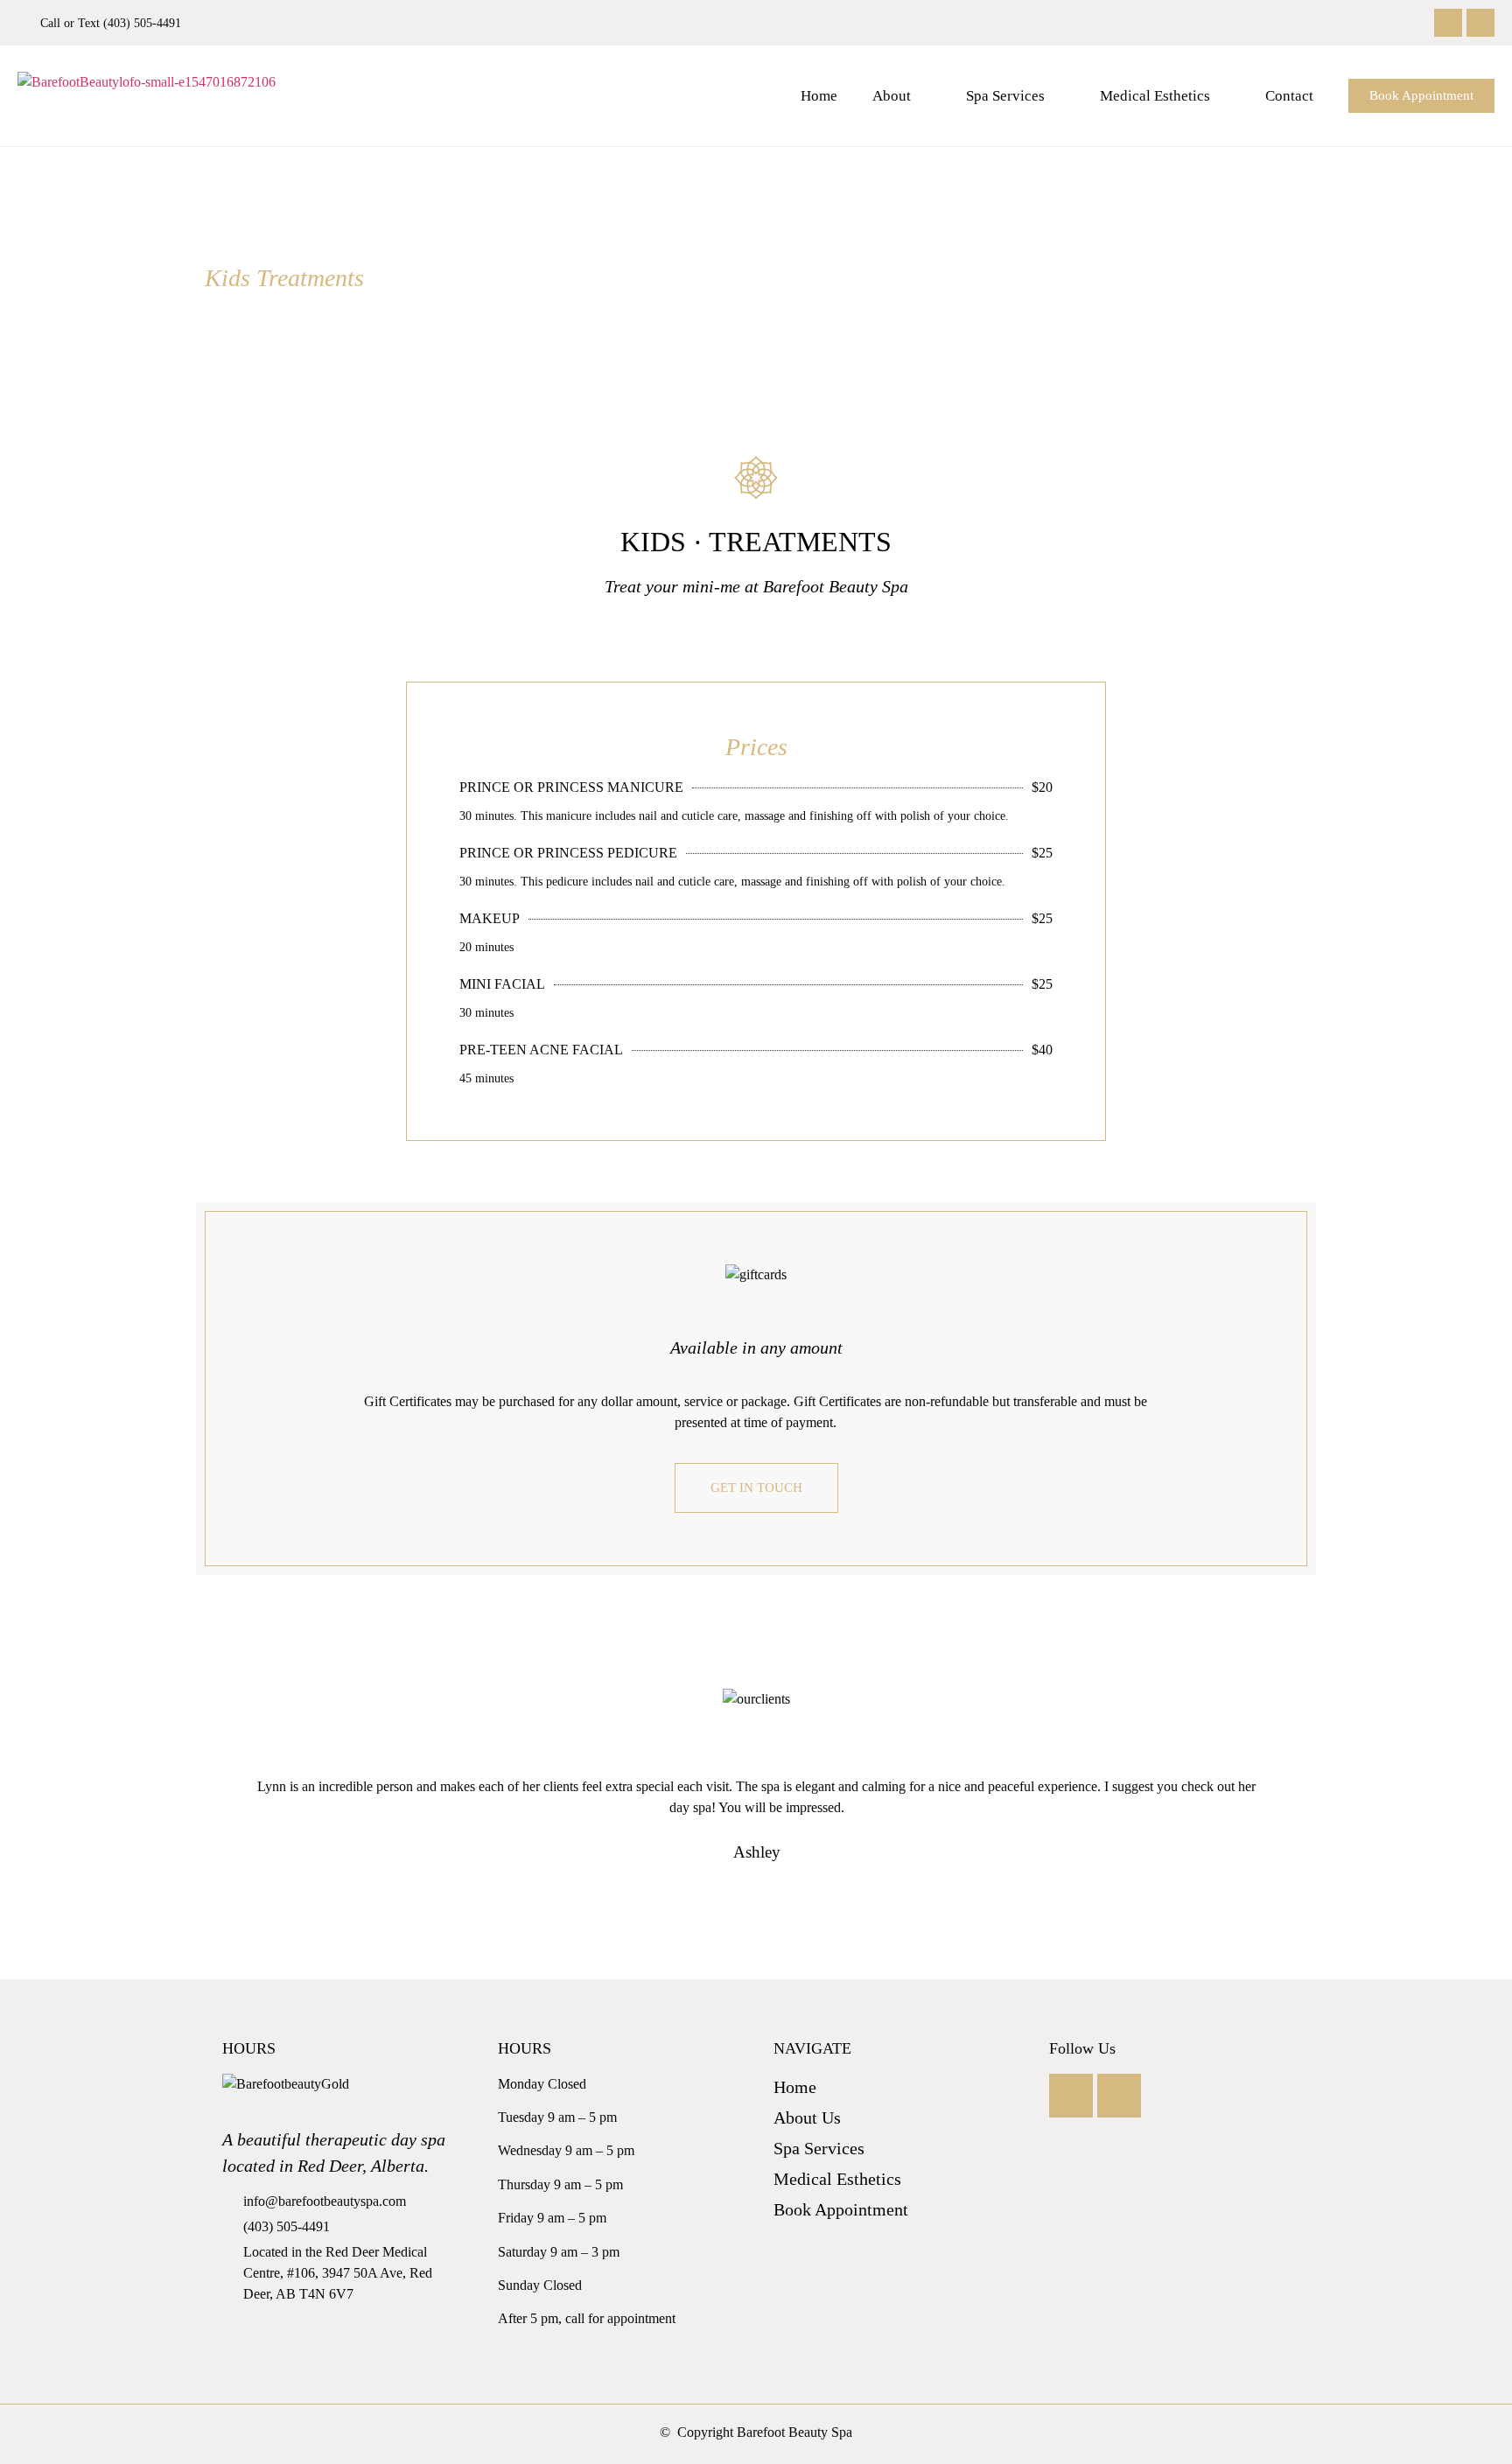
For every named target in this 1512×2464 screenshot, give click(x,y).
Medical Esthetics (1155, 96)
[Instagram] (1480, 23)
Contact (1289, 96)
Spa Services (1005, 96)
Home (819, 96)
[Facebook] (1448, 23)
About (892, 96)
